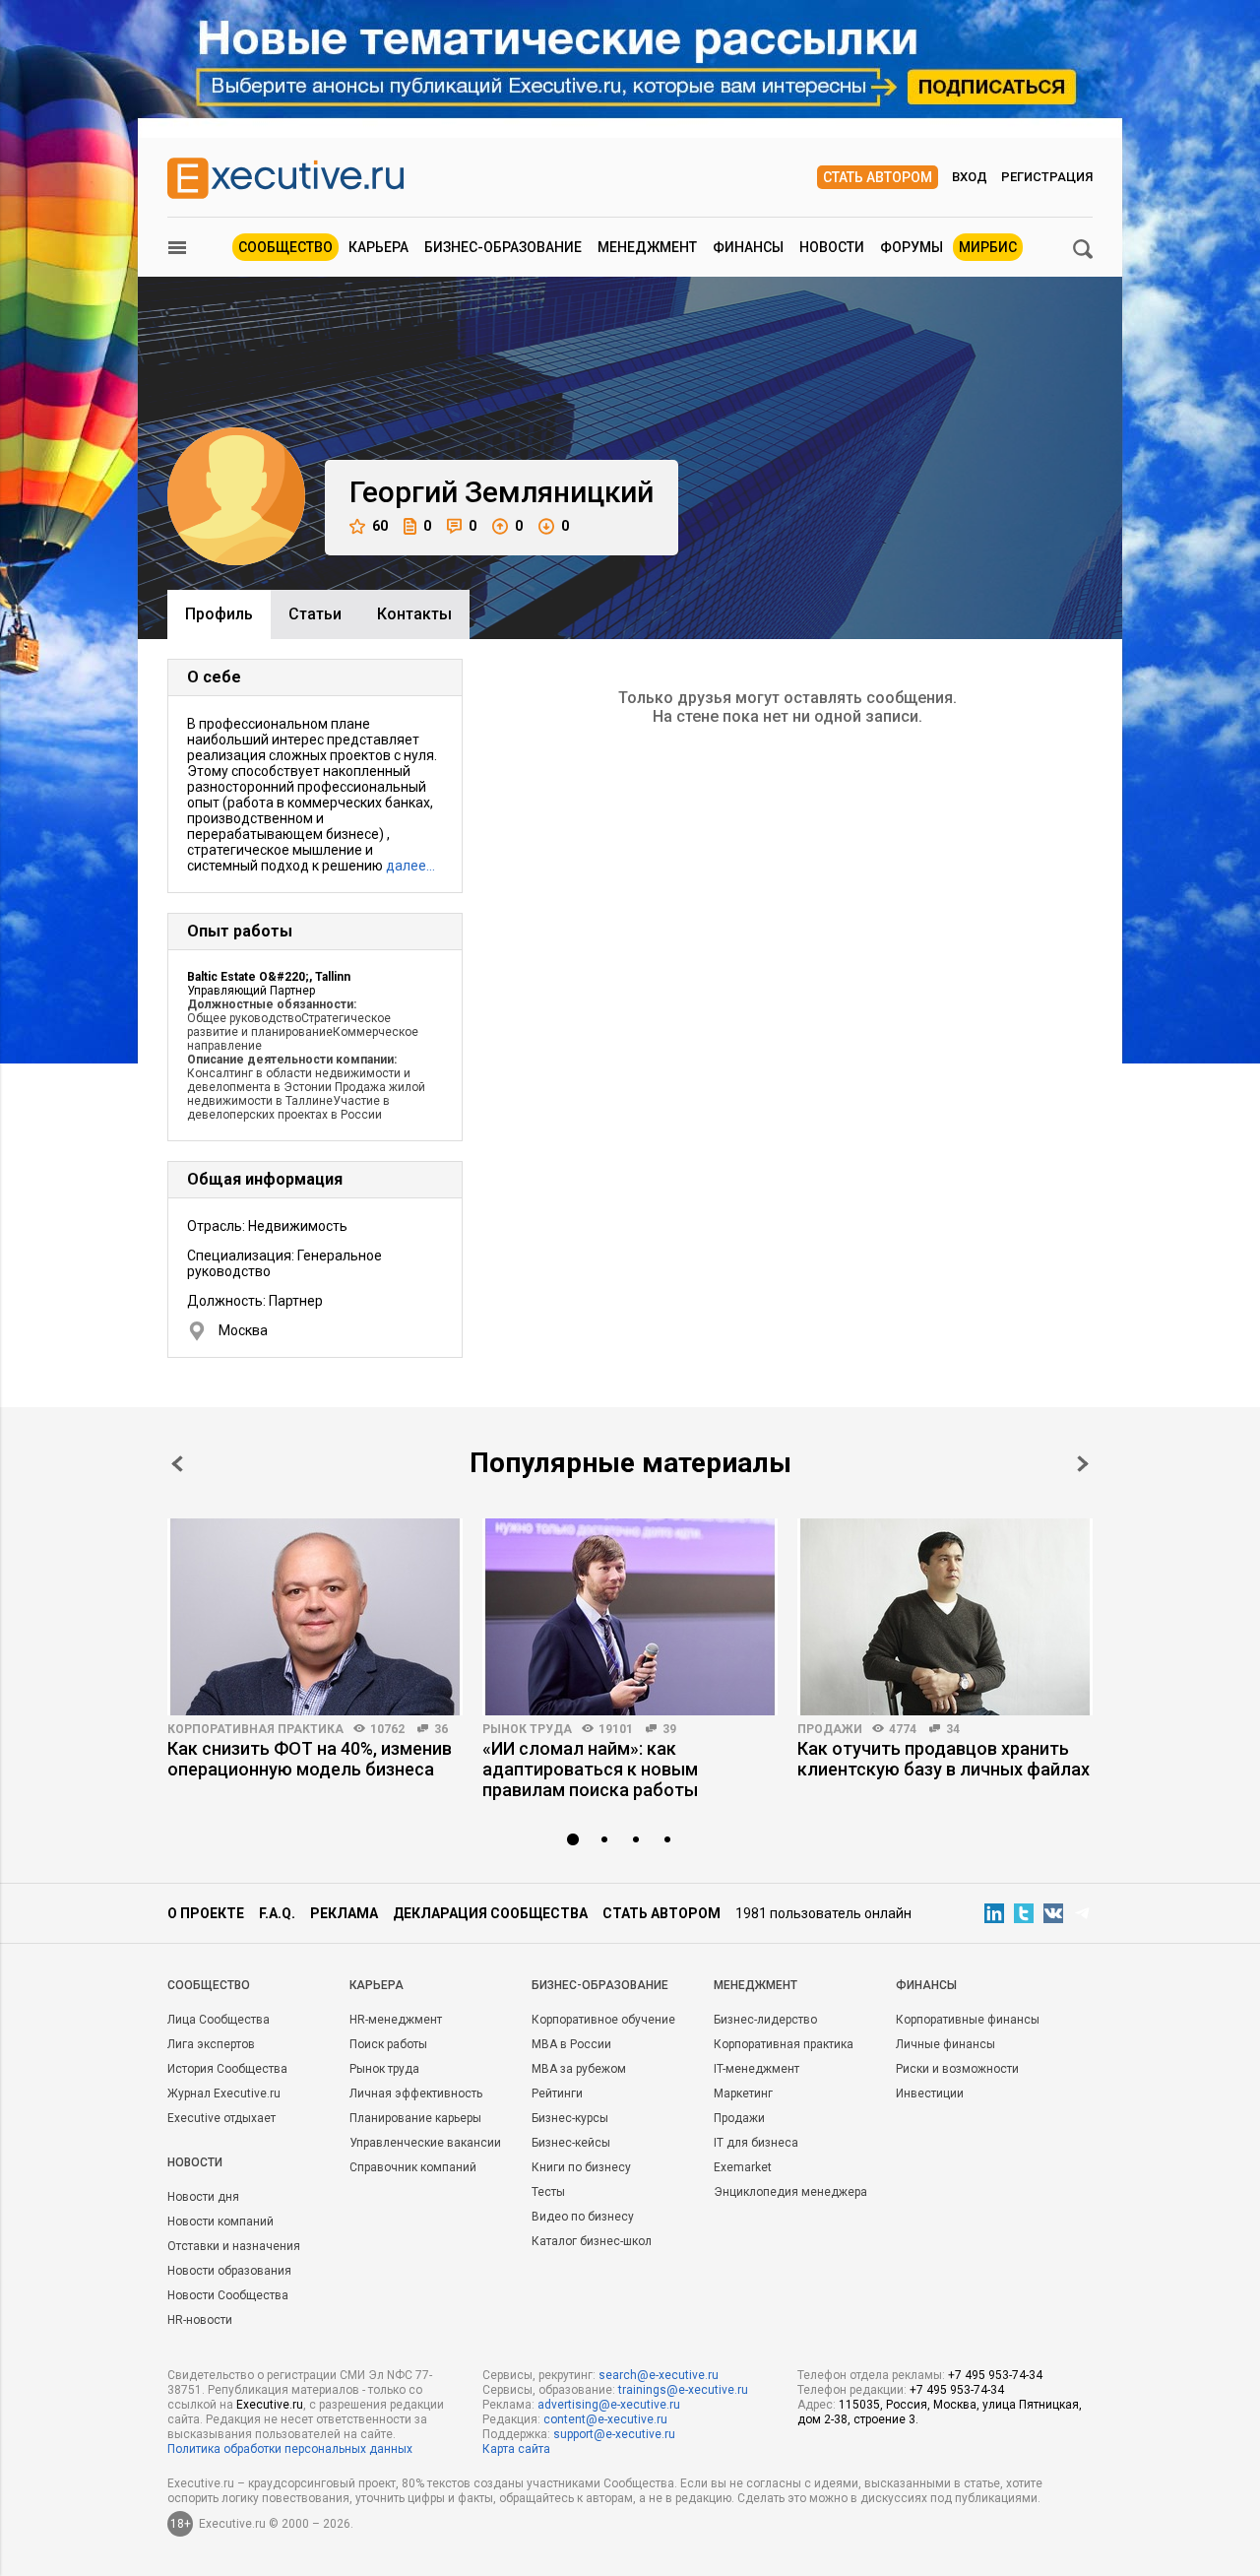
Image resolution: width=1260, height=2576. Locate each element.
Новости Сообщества (228, 2295)
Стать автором (878, 177)
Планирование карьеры (415, 2118)
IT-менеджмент (756, 2069)
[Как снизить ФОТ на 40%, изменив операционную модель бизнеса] (315, 1617)
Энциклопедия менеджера (790, 2192)
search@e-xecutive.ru (659, 2375)
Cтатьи (315, 614)
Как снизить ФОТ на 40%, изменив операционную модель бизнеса (310, 1759)
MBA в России (571, 2044)
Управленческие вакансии (425, 2143)
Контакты (414, 614)
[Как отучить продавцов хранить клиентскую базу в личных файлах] (945, 1617)
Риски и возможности (957, 2069)
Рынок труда (527, 1729)
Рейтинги (557, 2093)
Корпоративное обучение (603, 2020)
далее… (410, 866)
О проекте (206, 1913)
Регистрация (1047, 177)
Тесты (548, 2192)
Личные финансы (945, 2044)
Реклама (344, 1913)
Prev (177, 1464)
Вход (970, 177)
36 (441, 1729)
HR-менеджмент (396, 2020)
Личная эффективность (416, 2093)
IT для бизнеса (756, 2143)
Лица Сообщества (219, 2020)
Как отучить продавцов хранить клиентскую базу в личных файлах (944, 1759)
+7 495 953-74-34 (995, 2375)
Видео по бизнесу (583, 2217)
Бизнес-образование (503, 247)
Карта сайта (516, 2449)
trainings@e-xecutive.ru (683, 2390)
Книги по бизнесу (581, 2167)
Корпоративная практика (255, 1729)
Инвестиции (930, 2093)
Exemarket (743, 2167)
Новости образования (229, 2271)
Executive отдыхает (221, 2118)
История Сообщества (227, 2069)
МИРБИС (988, 247)
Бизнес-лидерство (765, 2020)
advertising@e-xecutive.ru (609, 2405)
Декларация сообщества (490, 1913)
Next (1083, 1464)
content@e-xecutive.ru (605, 2419)
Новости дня (203, 2197)
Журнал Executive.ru (224, 2093)
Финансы (748, 247)
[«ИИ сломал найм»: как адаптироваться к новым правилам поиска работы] (630, 1617)
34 (953, 1729)
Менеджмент (647, 247)
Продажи (830, 1729)
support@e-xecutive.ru (614, 2434)
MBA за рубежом (579, 2069)
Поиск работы (388, 2044)
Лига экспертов (211, 2044)
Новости (832, 247)
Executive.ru (270, 2405)
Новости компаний (220, 2222)
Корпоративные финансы (968, 2020)
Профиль (219, 614)
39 (669, 1729)
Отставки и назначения (234, 2246)
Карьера (378, 247)
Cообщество (209, 1985)
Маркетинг (743, 2093)
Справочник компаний (413, 2167)
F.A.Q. (277, 1913)
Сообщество (285, 247)
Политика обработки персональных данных (290, 2449)
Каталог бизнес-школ (592, 2241)
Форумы (912, 247)
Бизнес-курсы (570, 2118)
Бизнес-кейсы (571, 2143)
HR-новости (200, 2320)
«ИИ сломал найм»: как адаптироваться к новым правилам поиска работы (590, 1769)
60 (380, 526)
